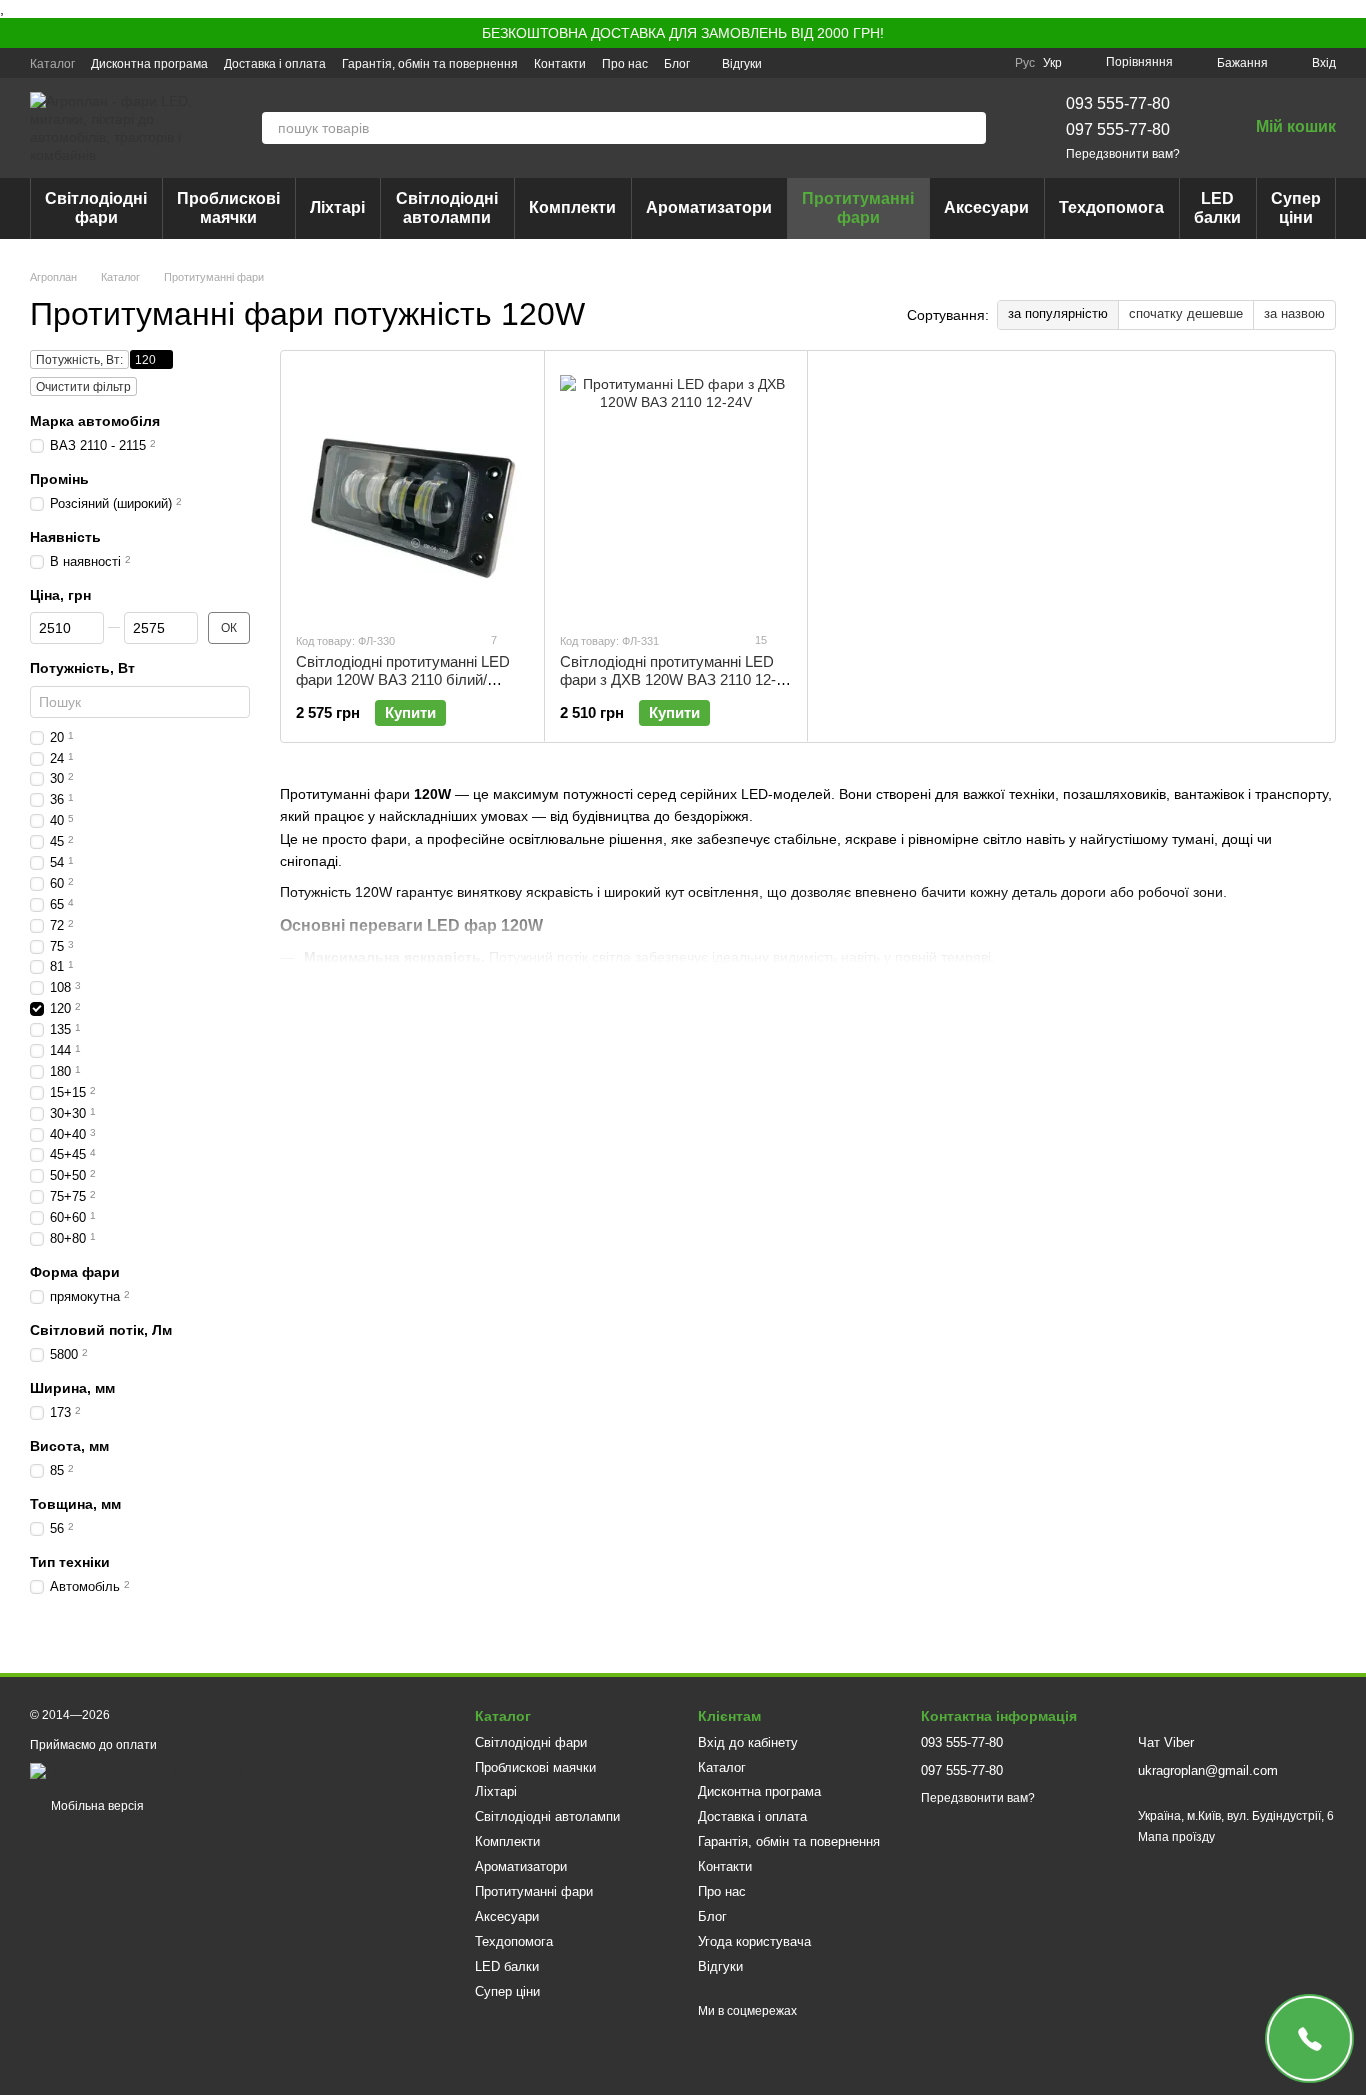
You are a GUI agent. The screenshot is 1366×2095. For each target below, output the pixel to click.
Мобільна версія (96, 1806)
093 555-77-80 (1118, 103)
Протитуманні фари (858, 207)
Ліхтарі (337, 207)
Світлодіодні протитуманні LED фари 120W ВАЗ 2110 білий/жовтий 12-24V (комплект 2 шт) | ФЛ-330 (406, 688)
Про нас (625, 64)
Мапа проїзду (1176, 1837)
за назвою (1294, 313)
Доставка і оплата (275, 64)
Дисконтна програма (149, 64)
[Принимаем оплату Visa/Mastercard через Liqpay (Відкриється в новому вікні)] (176, 1770)
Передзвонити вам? (1123, 154)
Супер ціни (1296, 207)
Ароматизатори (709, 207)
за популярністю (1058, 313)
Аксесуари (986, 207)
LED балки (1217, 207)
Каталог (52, 64)
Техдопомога (1111, 207)
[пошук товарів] (970, 128)
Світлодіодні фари (96, 207)
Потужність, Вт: (79, 360)
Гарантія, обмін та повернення (430, 64)
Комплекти (572, 207)
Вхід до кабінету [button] (748, 1742)
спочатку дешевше (1186, 313)
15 (759, 640)
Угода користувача (754, 1941)
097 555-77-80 (1118, 129)
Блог (677, 64)
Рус (1025, 63)
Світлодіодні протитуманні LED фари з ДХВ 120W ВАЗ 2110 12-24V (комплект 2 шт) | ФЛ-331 (668, 679)
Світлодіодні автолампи (447, 207)
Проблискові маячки (228, 207)
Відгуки (742, 64)
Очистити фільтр (83, 387)
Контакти (560, 64)
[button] (1350, 33)
